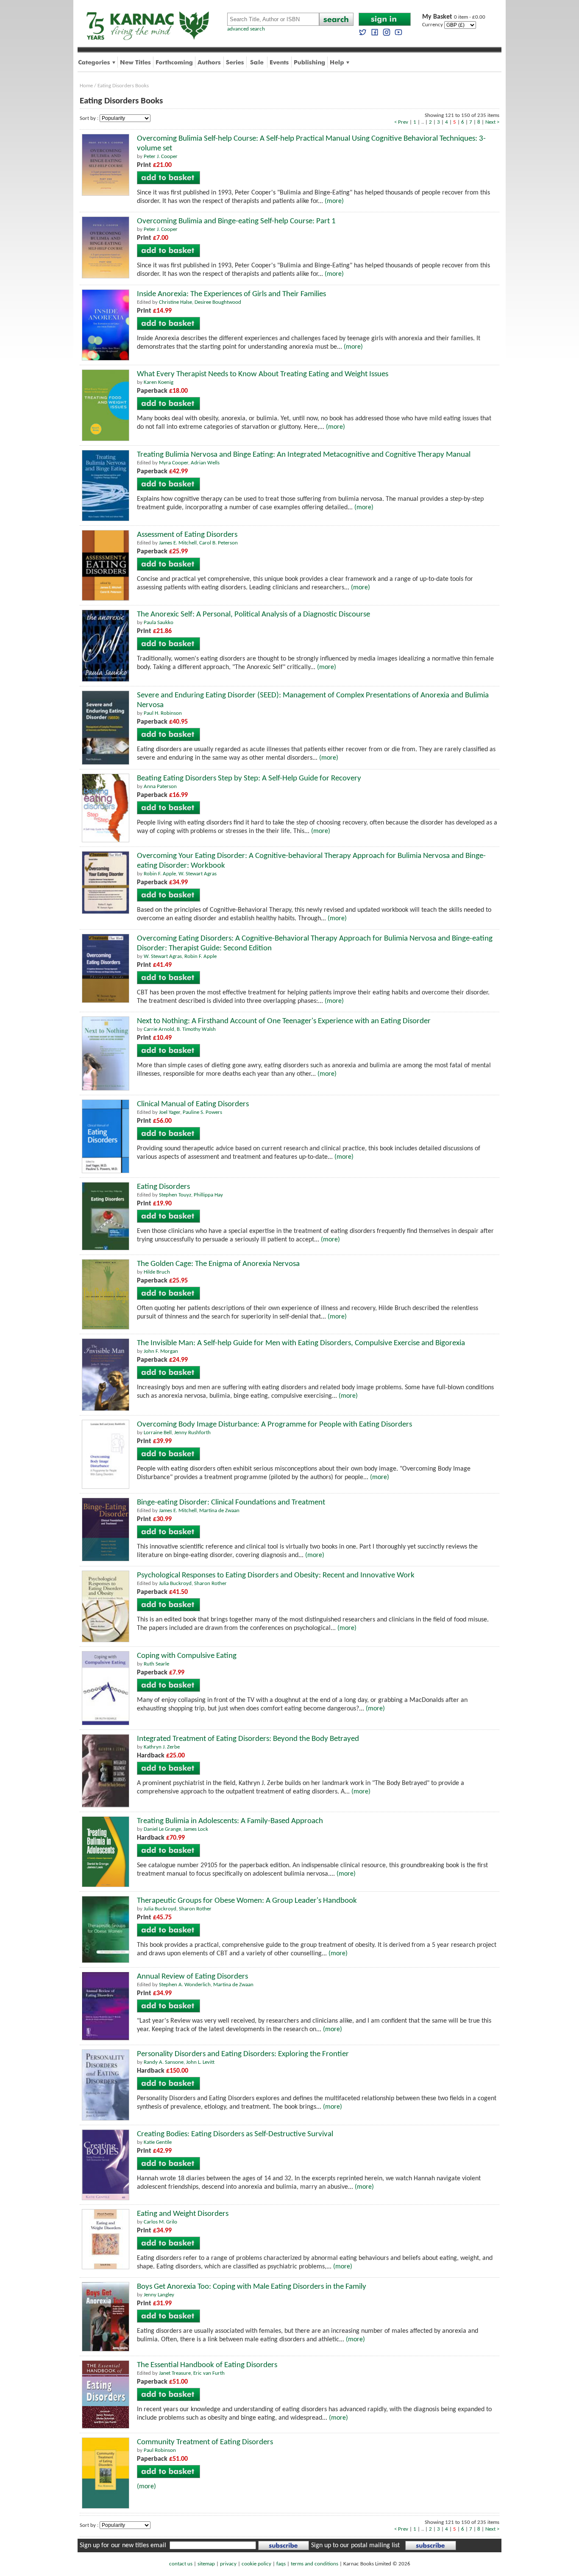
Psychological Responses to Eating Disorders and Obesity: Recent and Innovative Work (276, 1575)
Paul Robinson (160, 2450)
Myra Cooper (174, 463)
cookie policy (256, 2564)
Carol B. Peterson (219, 543)
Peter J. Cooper (161, 157)
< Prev (401, 122)
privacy (228, 2564)
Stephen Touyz (175, 1195)
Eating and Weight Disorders (183, 2214)
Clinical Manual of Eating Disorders (193, 1104)
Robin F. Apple (160, 874)
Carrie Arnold (159, 1029)
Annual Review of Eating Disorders (192, 1977)
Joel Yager (170, 1112)
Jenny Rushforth (192, 1433)
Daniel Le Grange (162, 1829)
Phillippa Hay (208, 1195)
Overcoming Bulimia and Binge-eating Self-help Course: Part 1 (236, 221)
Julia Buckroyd (175, 1584)
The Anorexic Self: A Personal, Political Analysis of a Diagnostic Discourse (253, 615)
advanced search (246, 29)
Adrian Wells (205, 463)
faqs (281, 2564)
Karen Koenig (159, 382)
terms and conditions (315, 2564)
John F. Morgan (161, 1351)
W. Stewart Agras (198, 874)
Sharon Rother (210, 1584)
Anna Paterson (160, 787)
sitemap (206, 2564)
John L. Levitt (200, 2062)
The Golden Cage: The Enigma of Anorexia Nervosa (218, 1264)
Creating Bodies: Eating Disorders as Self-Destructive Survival (235, 2134)
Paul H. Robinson (163, 713)
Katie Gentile (158, 2142)
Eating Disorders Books (123, 86)
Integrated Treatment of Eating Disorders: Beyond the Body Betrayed (248, 1739)
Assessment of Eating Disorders (187, 535)
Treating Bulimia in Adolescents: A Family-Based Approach (230, 1821)
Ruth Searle (156, 1664)
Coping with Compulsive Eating (187, 1656)
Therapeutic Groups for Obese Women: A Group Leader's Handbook (247, 1901)
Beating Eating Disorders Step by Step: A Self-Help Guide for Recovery (249, 779)
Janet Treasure (175, 2373)
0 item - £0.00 (454, 17)
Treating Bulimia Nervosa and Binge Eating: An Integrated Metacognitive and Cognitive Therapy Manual (304, 455)
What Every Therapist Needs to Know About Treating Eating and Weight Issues (263, 374)
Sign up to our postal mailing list (355, 2545)
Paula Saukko (159, 623)
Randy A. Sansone (164, 2062)
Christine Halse (175, 302)
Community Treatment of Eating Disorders (205, 2442)
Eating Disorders (163, 1187)
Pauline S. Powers (202, 1112)
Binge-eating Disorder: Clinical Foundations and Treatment (231, 1503)
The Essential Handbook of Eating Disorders (207, 2365)
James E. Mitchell (178, 543)
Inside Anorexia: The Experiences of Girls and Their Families (231, 294)
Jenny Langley (159, 2295)
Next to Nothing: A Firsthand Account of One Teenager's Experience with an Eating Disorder (284, 1021)
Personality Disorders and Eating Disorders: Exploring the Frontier (243, 2054)
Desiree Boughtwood (218, 302)
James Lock (196, 1829)
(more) (334, 201)
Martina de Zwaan (219, 1511)
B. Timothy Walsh (196, 1029)
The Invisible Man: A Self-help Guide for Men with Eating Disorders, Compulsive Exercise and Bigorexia (301, 1343)
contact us (181, 2564)
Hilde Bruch (157, 1272)
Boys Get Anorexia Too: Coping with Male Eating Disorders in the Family (252, 2287)
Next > (492, 122)
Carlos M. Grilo (160, 2222)
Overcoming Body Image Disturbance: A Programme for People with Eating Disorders (274, 1425)
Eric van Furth (209, 2373)
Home (86, 86)
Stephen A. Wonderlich (185, 1985)
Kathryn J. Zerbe (162, 1747)
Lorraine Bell (158, 1433)
